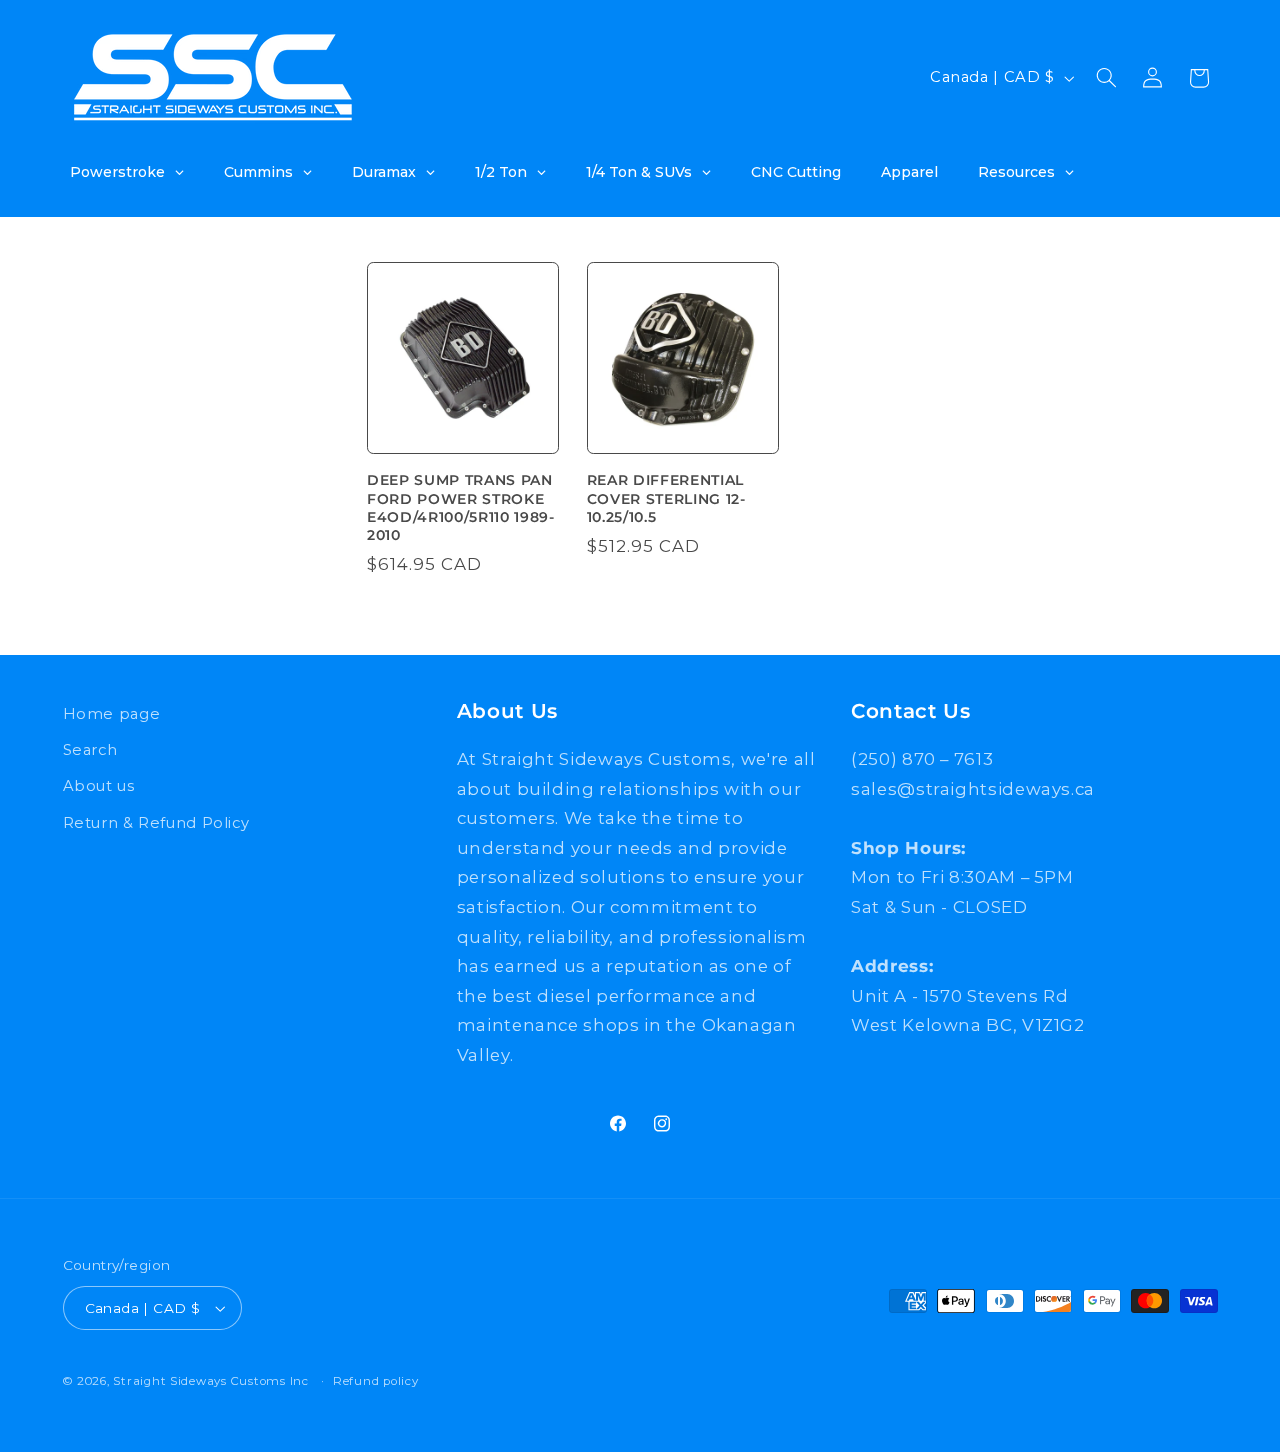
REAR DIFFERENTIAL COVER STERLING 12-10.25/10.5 (666, 498)
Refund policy (376, 1381)
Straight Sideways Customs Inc (210, 1381)
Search (90, 750)
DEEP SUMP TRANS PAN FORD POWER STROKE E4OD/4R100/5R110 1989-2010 (461, 507)
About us (99, 786)
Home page (112, 714)
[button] (1106, 78)
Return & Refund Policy (156, 823)
